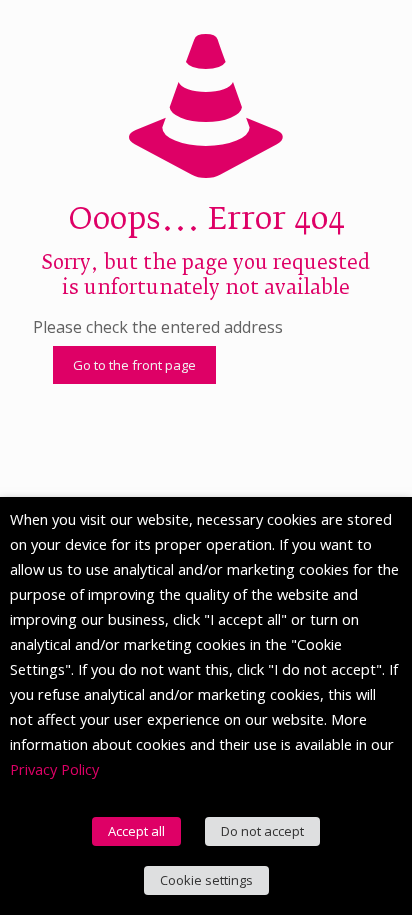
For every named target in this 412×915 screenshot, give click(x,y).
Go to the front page (134, 365)
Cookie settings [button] (206, 880)
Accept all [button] (136, 831)
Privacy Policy (54, 769)
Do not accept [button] (262, 831)
